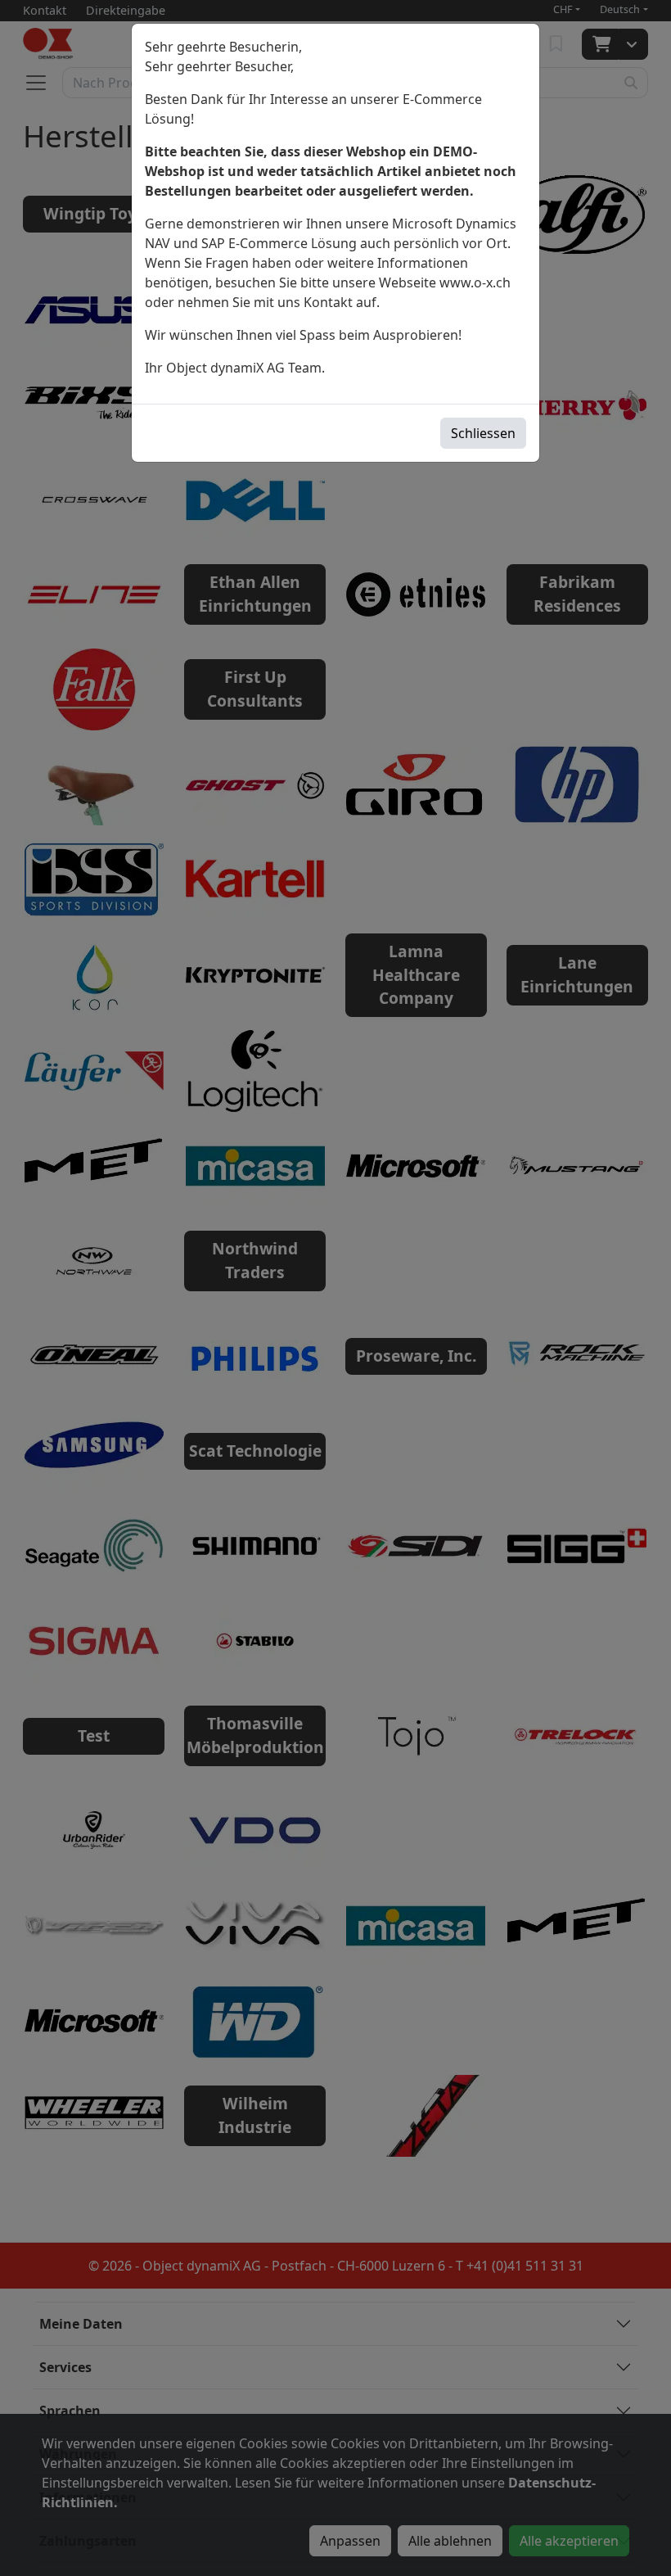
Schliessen (483, 433)
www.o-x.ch (475, 282)
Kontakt (328, 302)
